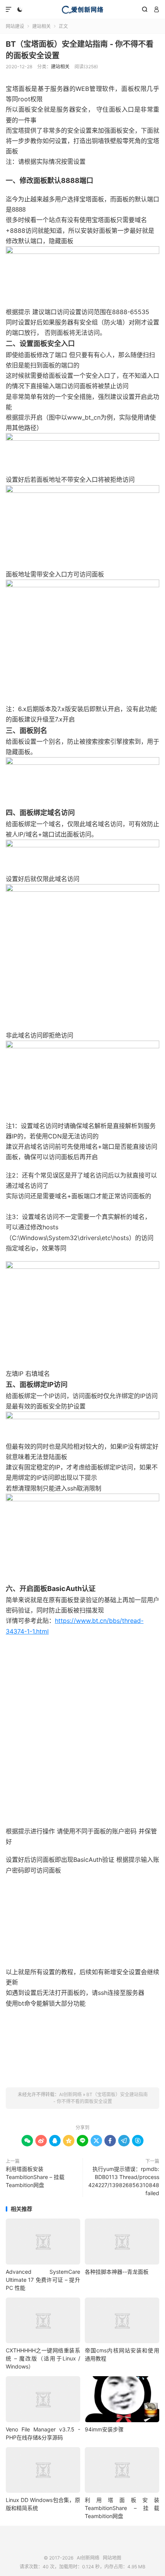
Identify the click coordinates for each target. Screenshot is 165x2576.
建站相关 (41, 26)
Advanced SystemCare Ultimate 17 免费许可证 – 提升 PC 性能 (43, 2280)
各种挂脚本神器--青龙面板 (117, 2272)
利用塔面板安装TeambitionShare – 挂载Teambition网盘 (35, 2177)
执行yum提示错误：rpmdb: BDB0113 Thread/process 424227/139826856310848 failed (124, 2181)
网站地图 (112, 2558)
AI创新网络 (82, 10)
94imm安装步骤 (104, 2429)
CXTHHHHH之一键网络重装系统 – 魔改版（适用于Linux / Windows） (43, 2358)
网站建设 (15, 26)
